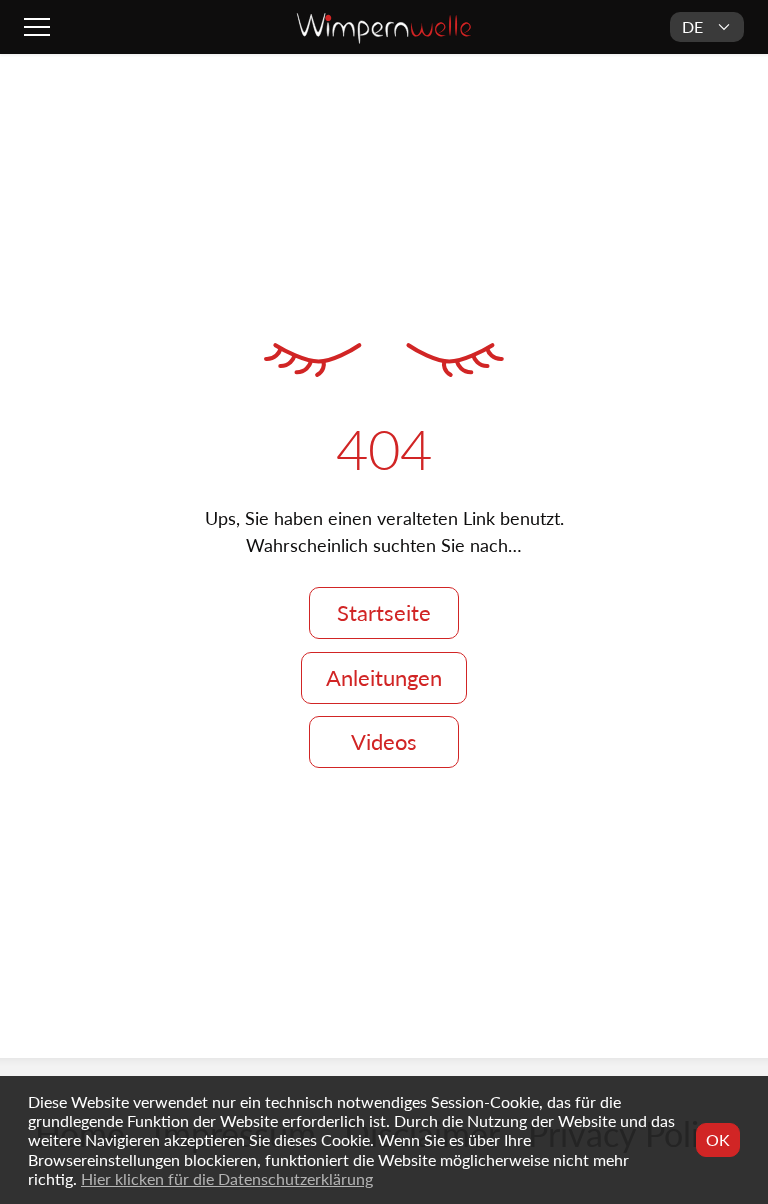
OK (718, 1139)
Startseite (384, 612)
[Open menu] (40, 27)
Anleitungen (384, 677)
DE (692, 26)
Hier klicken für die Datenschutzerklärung (227, 1178)
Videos (384, 741)
